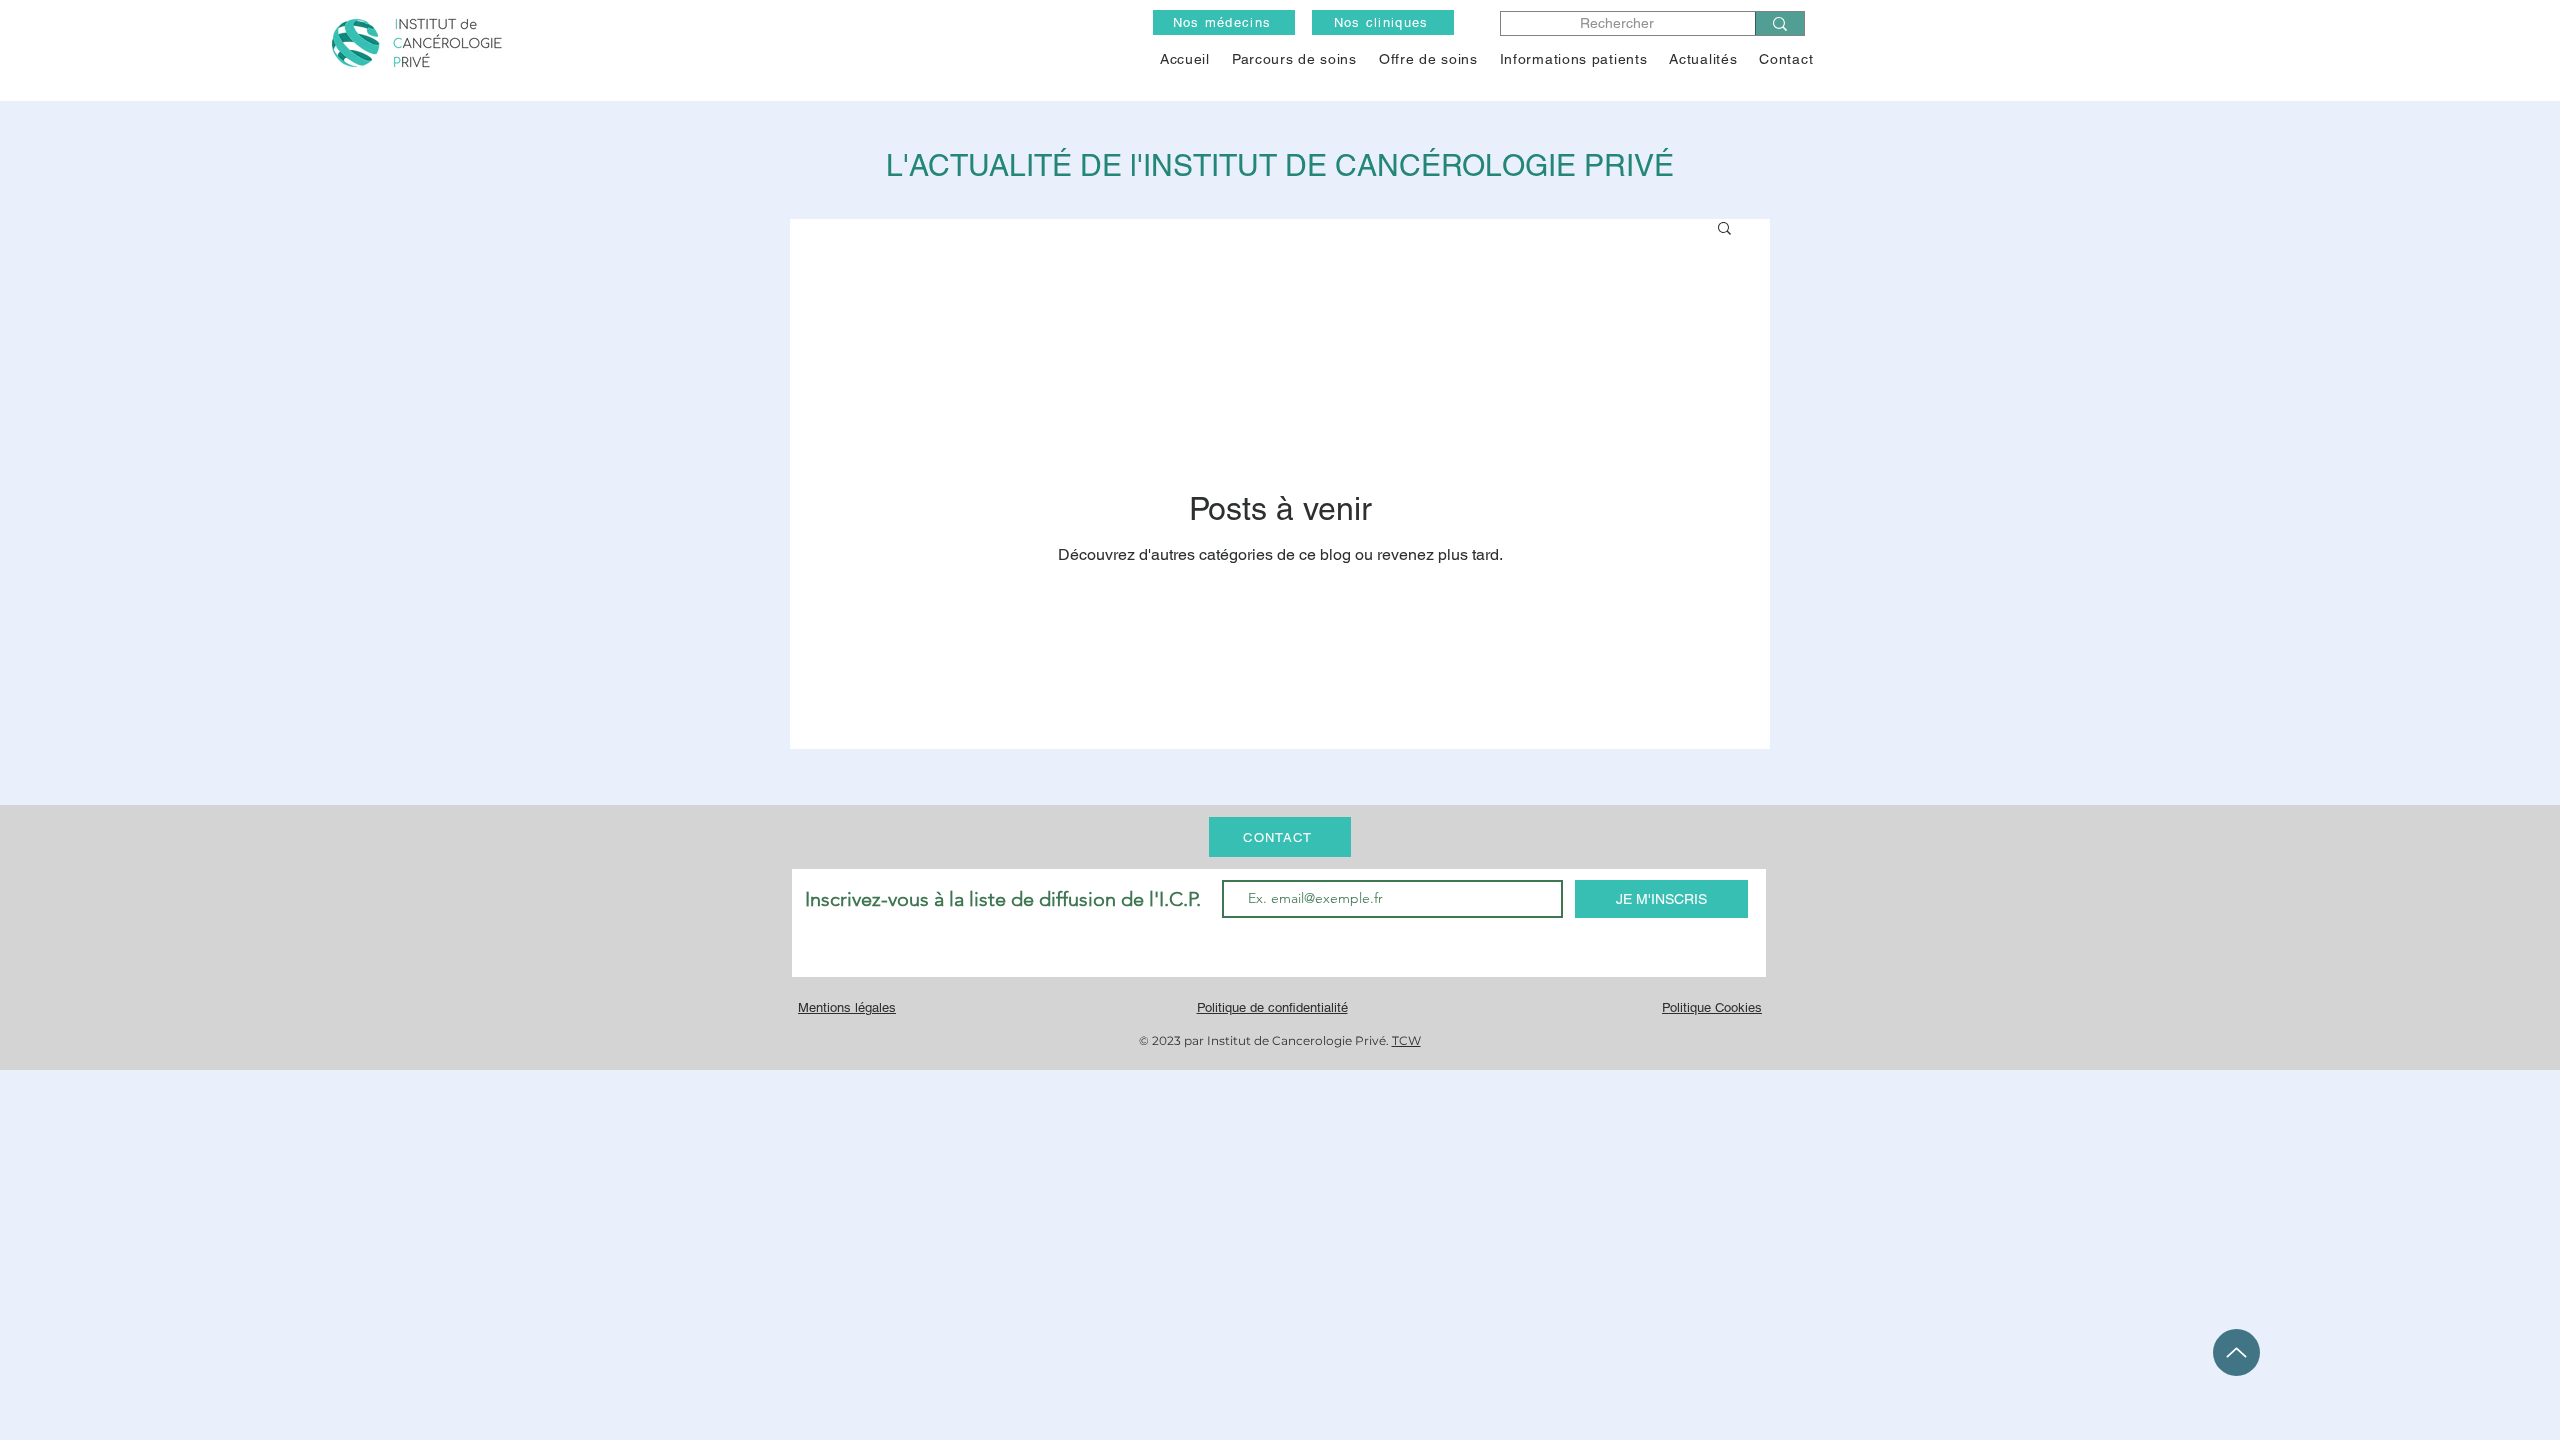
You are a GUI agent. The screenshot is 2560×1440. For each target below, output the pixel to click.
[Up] (2236, 1352)
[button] (1428, 59)
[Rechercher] (1779, 23)
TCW (1406, 1040)
